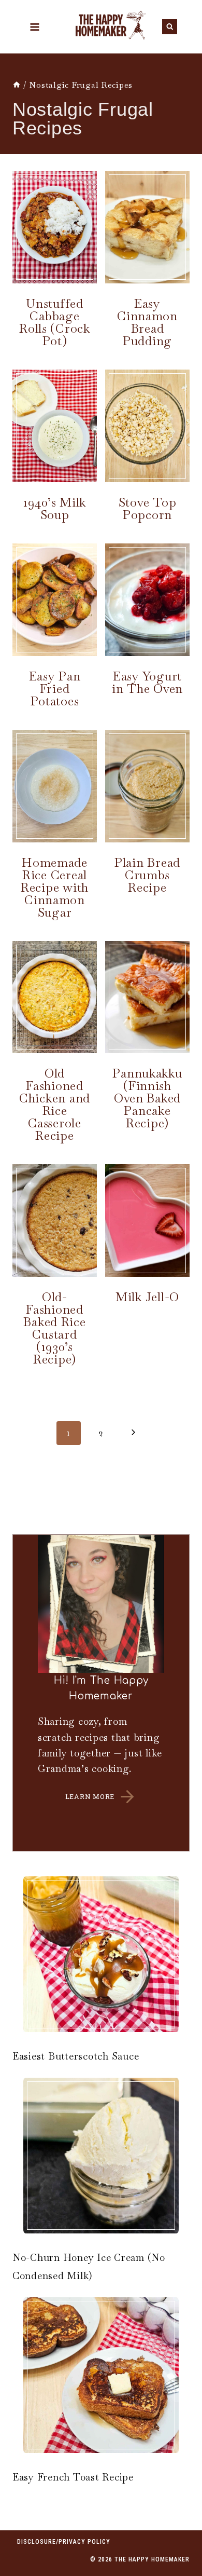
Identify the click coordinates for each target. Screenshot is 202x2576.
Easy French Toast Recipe (73, 2477)
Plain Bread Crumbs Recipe (147, 875)
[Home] (17, 85)
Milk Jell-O (147, 1297)
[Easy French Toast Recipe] (101, 2375)
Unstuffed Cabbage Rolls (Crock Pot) (55, 322)
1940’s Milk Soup (55, 508)
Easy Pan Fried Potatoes (55, 689)
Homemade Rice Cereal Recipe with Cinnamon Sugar (55, 887)
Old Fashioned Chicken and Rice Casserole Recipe (55, 1104)
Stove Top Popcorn (148, 508)
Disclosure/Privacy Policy (64, 2542)
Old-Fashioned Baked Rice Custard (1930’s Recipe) (54, 1328)
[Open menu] (34, 27)
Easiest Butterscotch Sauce (76, 2056)
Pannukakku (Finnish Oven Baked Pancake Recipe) (147, 1098)
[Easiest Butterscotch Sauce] (101, 1954)
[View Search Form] (170, 27)
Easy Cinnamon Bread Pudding (147, 322)
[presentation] (55, 227)
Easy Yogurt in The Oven (147, 682)
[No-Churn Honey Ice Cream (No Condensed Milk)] (101, 2156)
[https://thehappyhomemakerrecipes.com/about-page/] (101, 1693)
